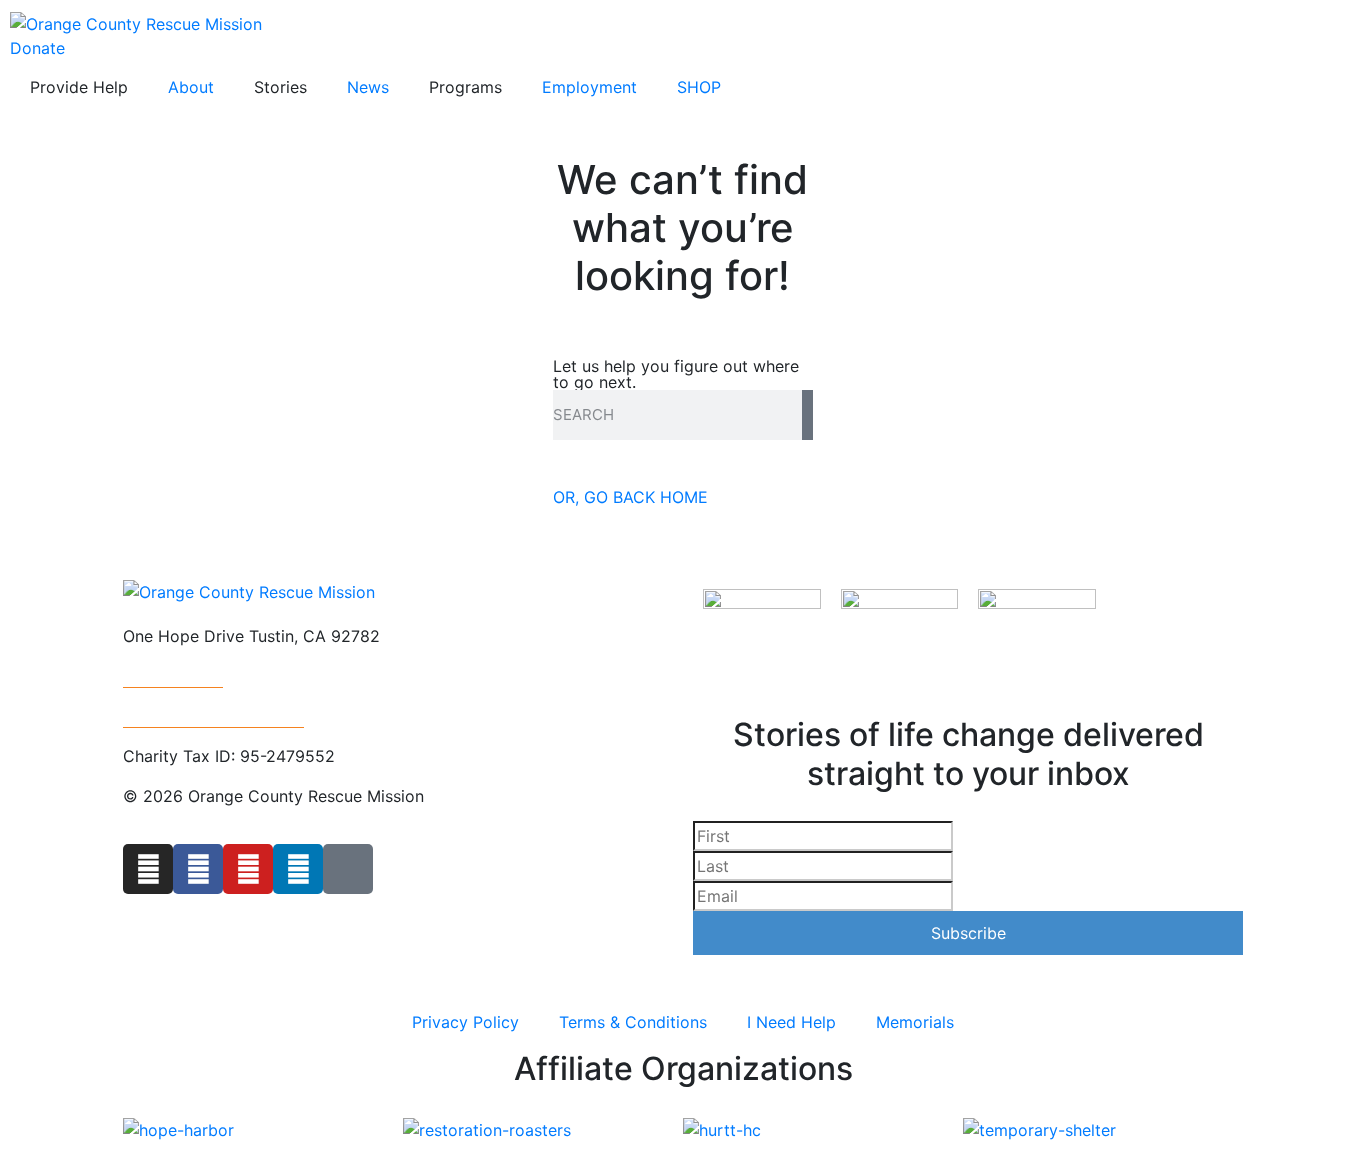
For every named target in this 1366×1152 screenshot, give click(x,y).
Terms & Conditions (633, 1022)
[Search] (807, 415)
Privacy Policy (465, 1022)
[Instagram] (148, 869)
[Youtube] (248, 869)
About (191, 87)
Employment (589, 87)
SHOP (699, 87)
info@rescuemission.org (213, 716)
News (368, 87)
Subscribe (968, 933)
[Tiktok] (348, 869)
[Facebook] (198, 869)
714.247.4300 (173, 676)
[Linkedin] (298, 869)
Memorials (915, 1022)
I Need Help (791, 1022)
